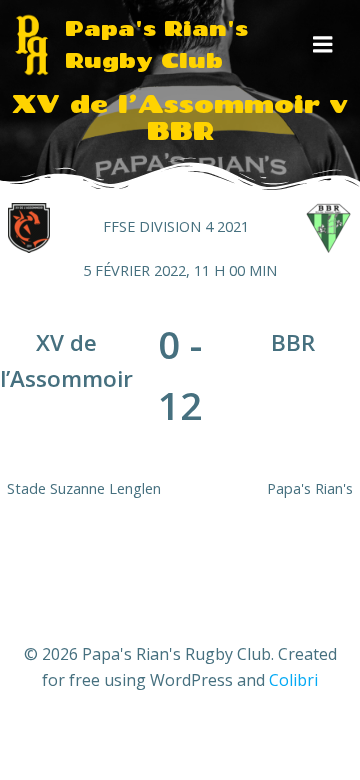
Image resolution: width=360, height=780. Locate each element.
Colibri (293, 680)
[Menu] (323, 45)
